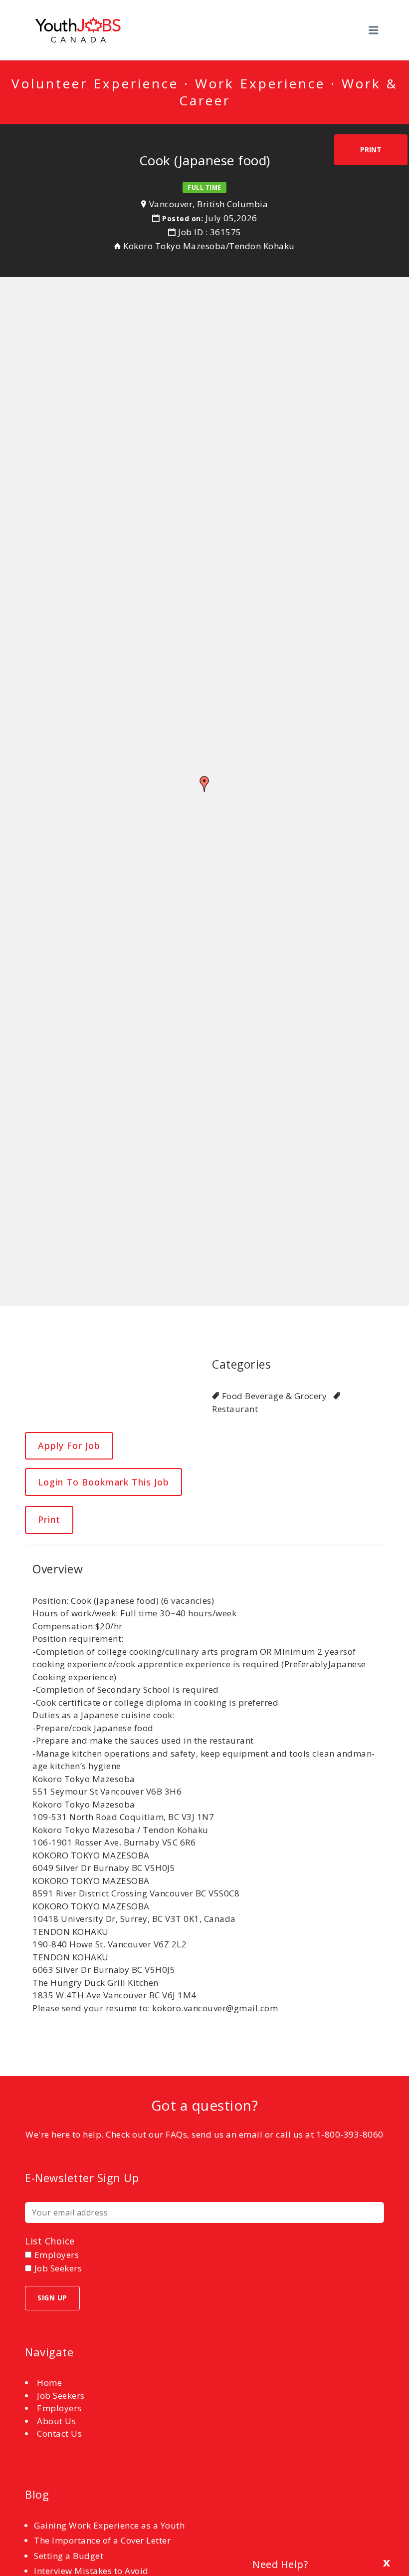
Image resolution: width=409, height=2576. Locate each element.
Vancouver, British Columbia (209, 204)
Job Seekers (61, 2395)
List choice (50, 2241)
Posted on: (184, 218)
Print (371, 150)
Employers (59, 2408)
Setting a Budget (69, 2556)
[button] (204, 784)
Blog (37, 2494)
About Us (56, 2421)
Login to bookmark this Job (103, 1482)
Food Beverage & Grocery (274, 1396)
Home (49, 2383)
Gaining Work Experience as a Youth (109, 2525)
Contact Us (59, 2433)
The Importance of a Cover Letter (102, 2540)
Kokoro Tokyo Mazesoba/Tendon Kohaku (209, 246)
